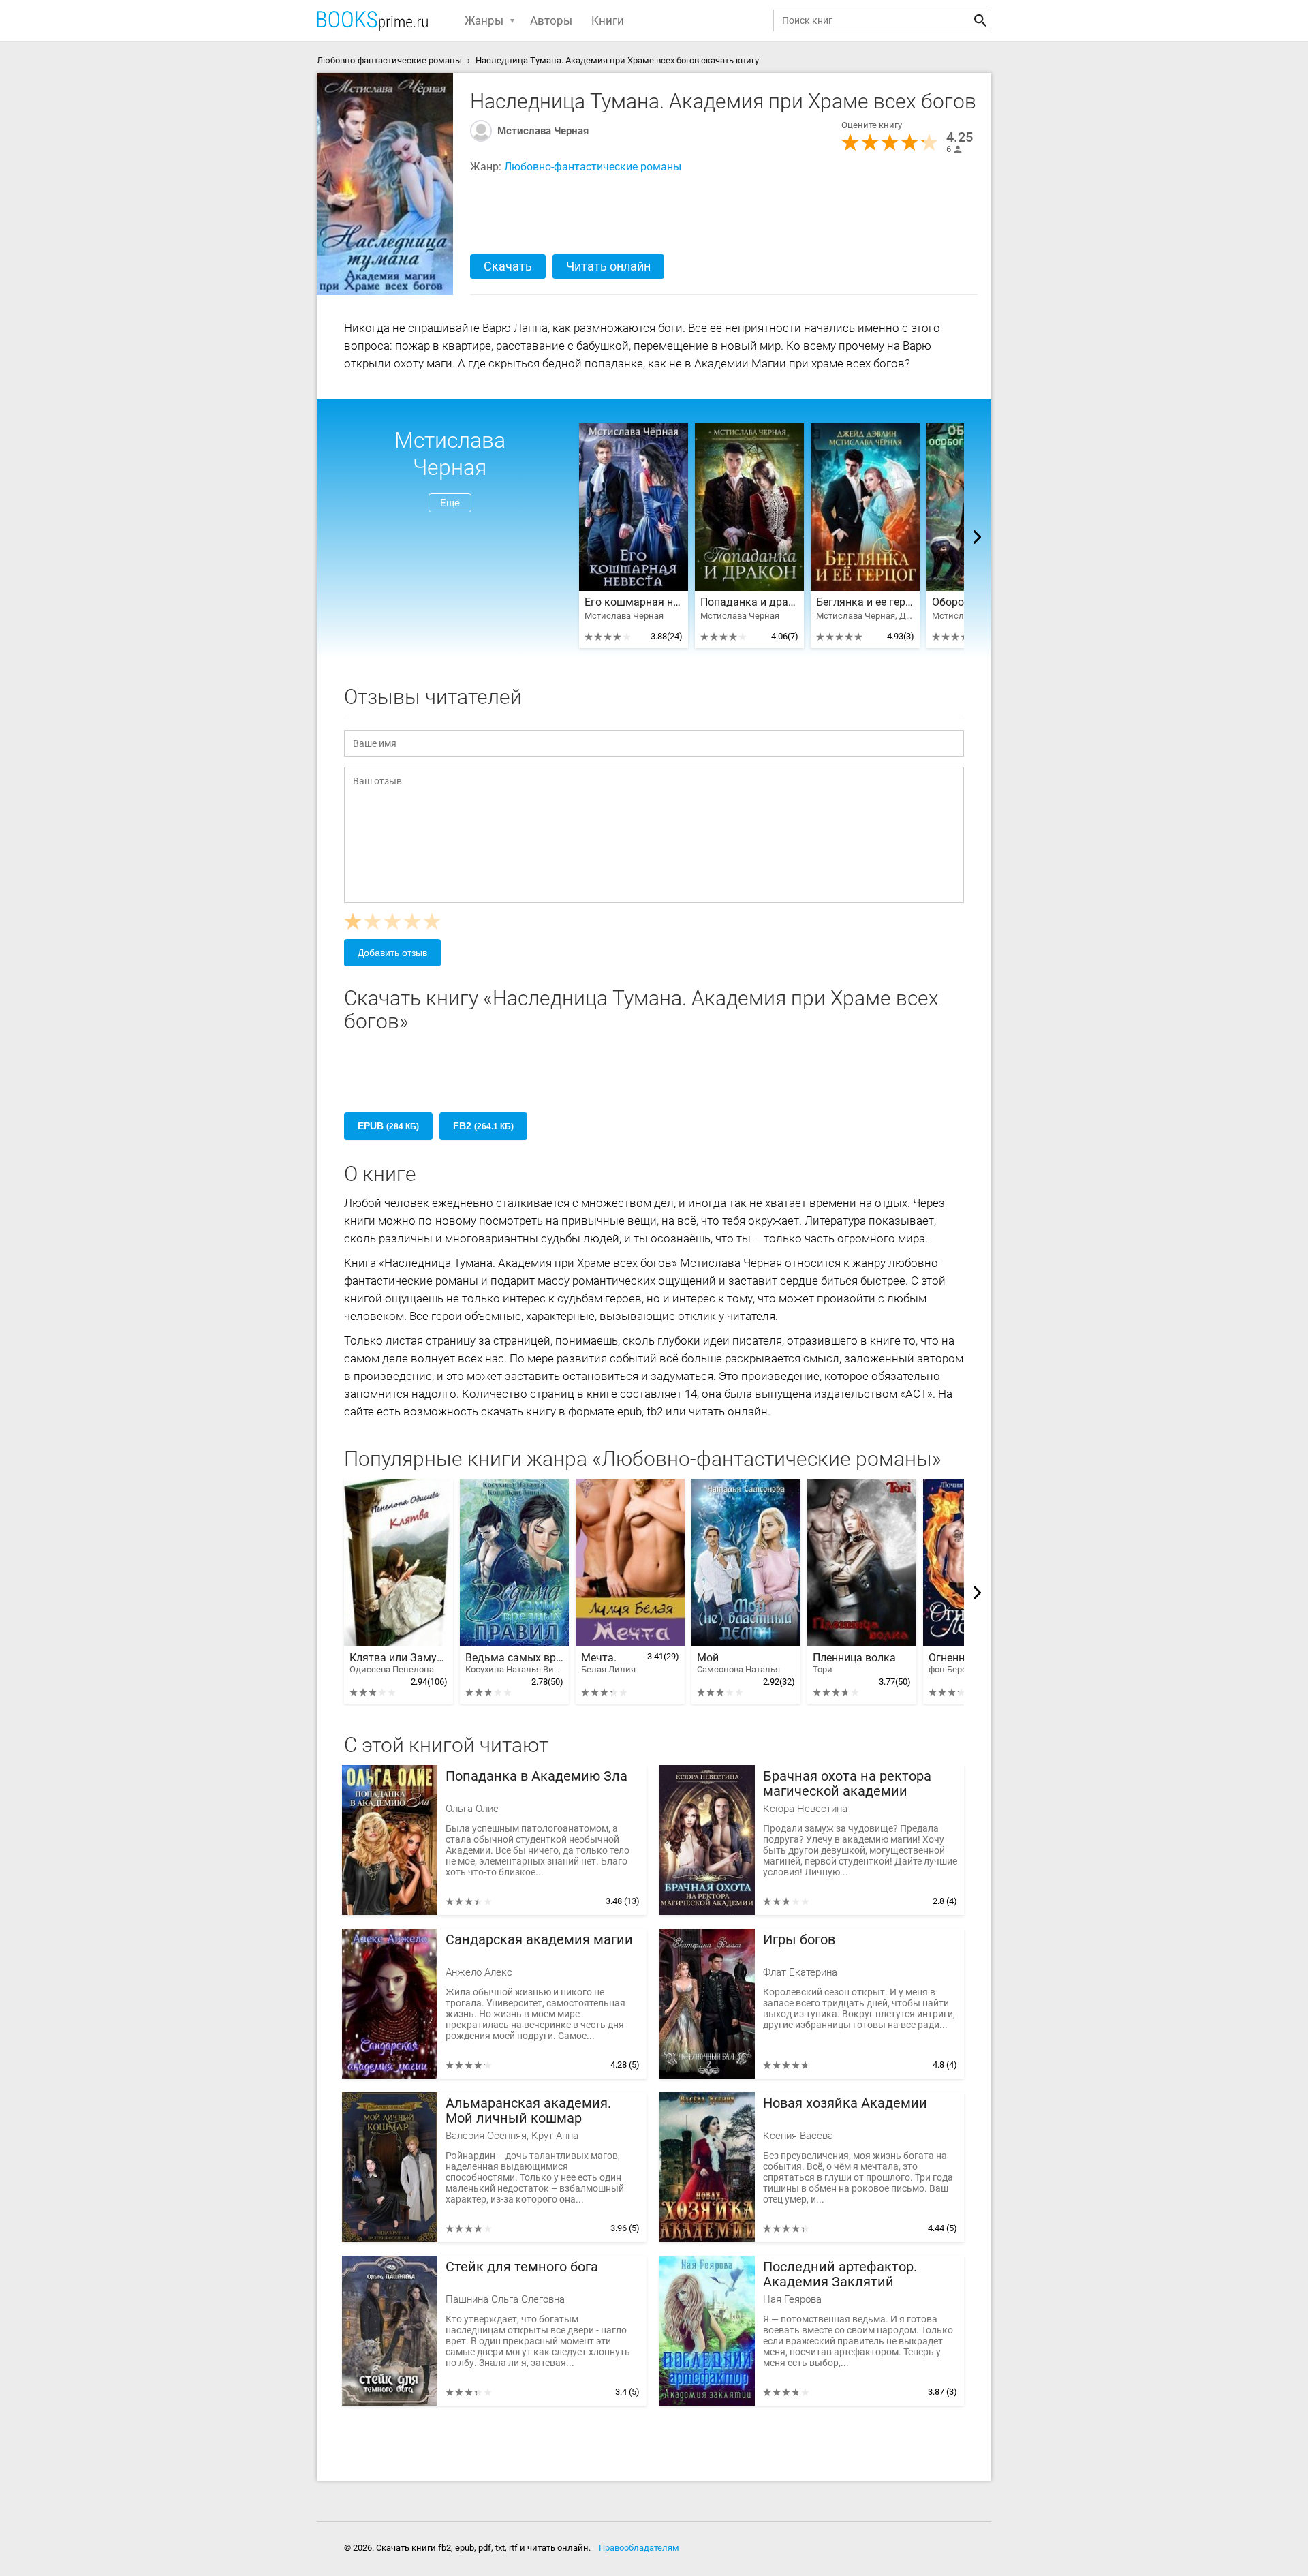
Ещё (450, 503)
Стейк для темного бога (522, 2267)
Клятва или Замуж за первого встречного (399, 1663)
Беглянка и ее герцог (865, 602)
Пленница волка (854, 1663)
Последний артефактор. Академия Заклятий (840, 2274)
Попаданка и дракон (749, 602)
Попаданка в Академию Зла (536, 1776)
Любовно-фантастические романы (593, 167)
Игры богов (799, 1940)
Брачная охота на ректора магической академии (847, 1784)
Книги (608, 20)
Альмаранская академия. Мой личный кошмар (528, 2111)
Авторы (551, 20)
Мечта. (608, 1663)
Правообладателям (639, 2548)
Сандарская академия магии (539, 1940)
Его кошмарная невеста (634, 602)
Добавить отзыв (392, 953)
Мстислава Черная (543, 131)
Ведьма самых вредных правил (514, 1663)
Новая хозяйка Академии (845, 2103)
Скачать (508, 266)
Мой (738, 1663)
